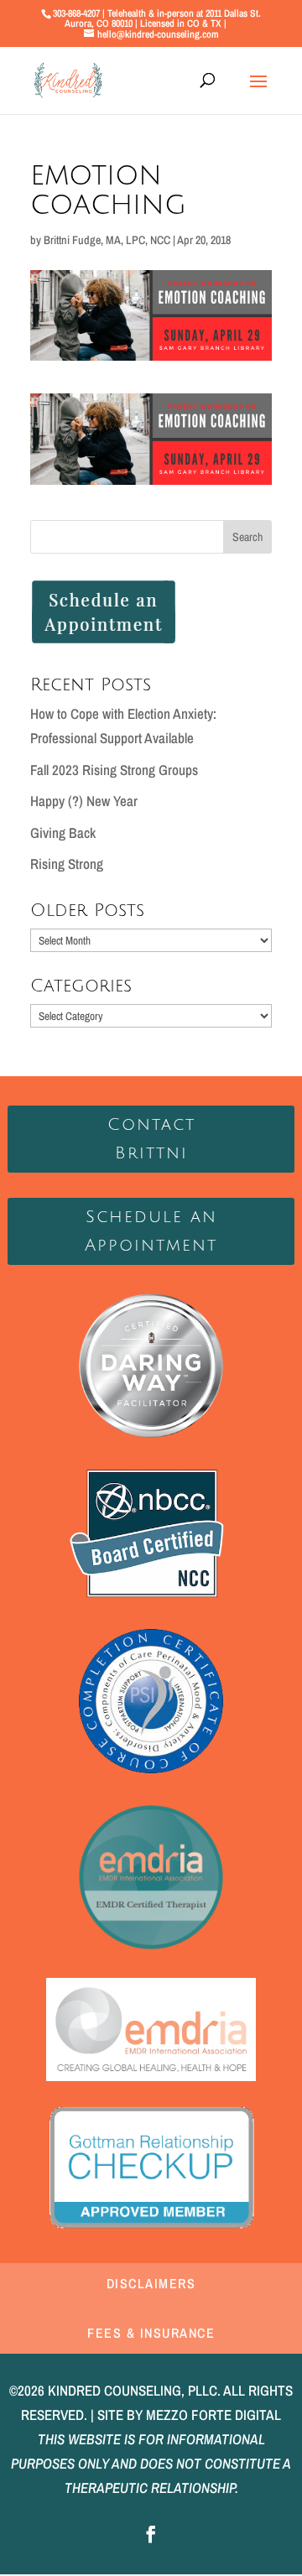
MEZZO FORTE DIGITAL (213, 2415)
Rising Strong (67, 864)
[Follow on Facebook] (151, 2534)
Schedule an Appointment (151, 1231)
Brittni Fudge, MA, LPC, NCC (107, 240)
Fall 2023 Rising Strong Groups (114, 770)
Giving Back (63, 833)
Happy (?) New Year (84, 801)
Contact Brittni (151, 1139)
